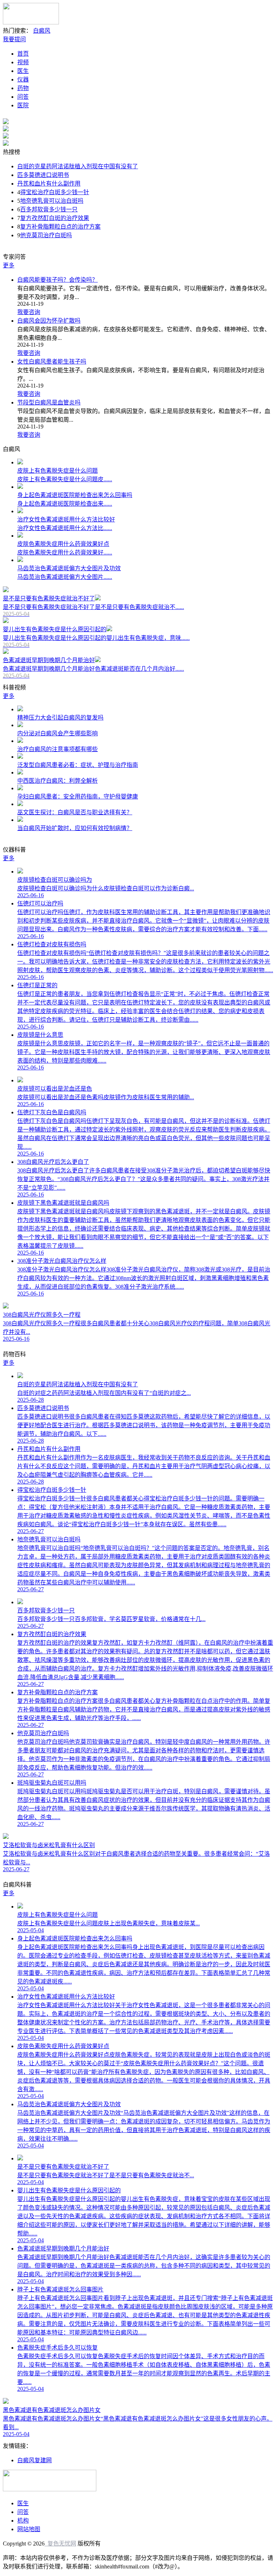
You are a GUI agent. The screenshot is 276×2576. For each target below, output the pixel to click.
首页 (23, 54)
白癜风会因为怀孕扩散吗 (49, 321)
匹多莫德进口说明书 (43, 175)
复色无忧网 (60, 2544)
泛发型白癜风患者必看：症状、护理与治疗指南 (78, 765)
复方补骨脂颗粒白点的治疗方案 (60, 227)
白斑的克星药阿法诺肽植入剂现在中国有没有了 (78, 166)
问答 (23, 97)
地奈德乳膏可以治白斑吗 (52, 201)
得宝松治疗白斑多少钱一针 (55, 192)
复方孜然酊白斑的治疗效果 (55, 218)
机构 (23, 2521)
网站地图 (29, 2529)
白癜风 (42, 31)
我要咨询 (29, 312)
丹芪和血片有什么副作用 (49, 184)
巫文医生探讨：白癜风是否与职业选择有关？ (75, 812)
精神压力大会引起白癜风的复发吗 (60, 718)
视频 (23, 62)
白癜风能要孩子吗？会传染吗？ (57, 280)
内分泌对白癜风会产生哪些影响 (57, 733)
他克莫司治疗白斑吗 (46, 235)
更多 (9, 265)
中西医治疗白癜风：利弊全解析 (57, 781)
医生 (23, 71)
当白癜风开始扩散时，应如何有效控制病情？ (75, 828)
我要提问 (14, 39)
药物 (23, 88)
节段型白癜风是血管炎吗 (49, 402)
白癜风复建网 (34, 2460)
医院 (23, 105)
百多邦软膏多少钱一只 (49, 209)
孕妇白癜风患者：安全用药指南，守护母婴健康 (78, 797)
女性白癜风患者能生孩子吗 (52, 362)
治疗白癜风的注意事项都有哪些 (57, 749)
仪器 (23, 79)
